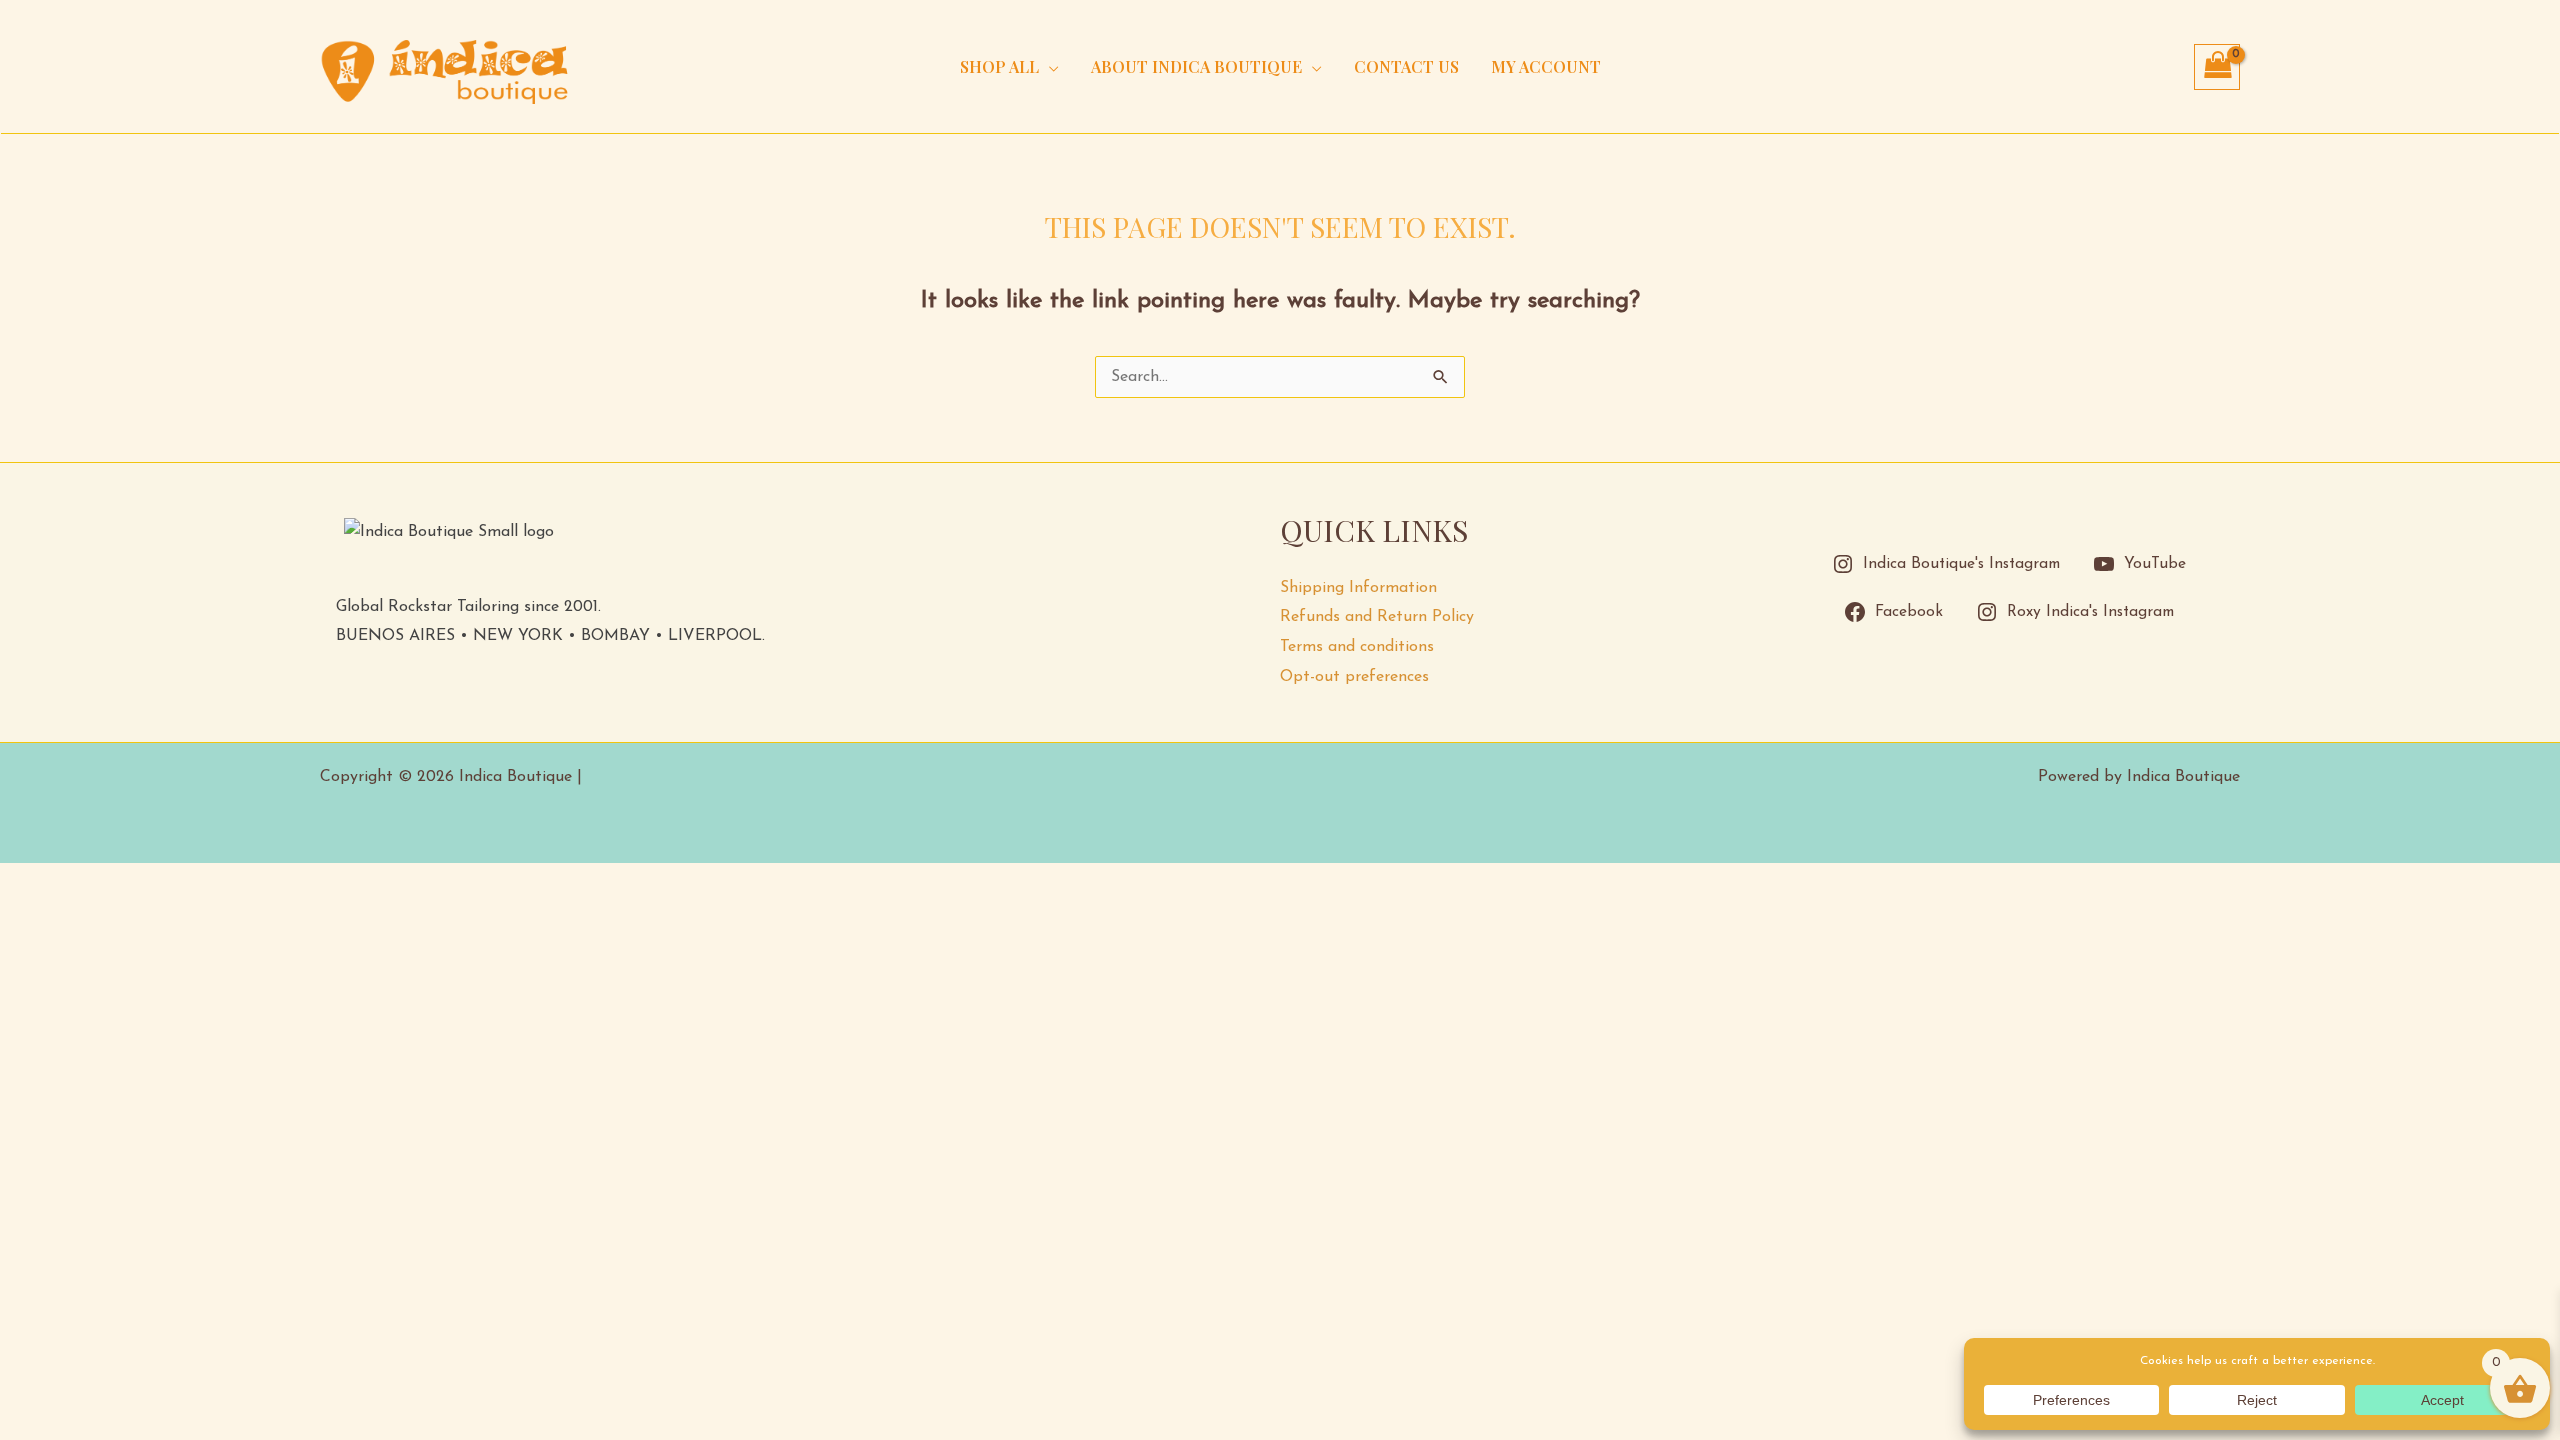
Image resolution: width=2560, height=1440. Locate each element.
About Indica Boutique (1196, 66)
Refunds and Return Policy (1377, 617)
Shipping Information (1358, 588)
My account (1546, 66)
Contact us (1406, 66)
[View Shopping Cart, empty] (2217, 67)
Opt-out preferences (1354, 677)
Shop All (999, 66)
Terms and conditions (1357, 647)
